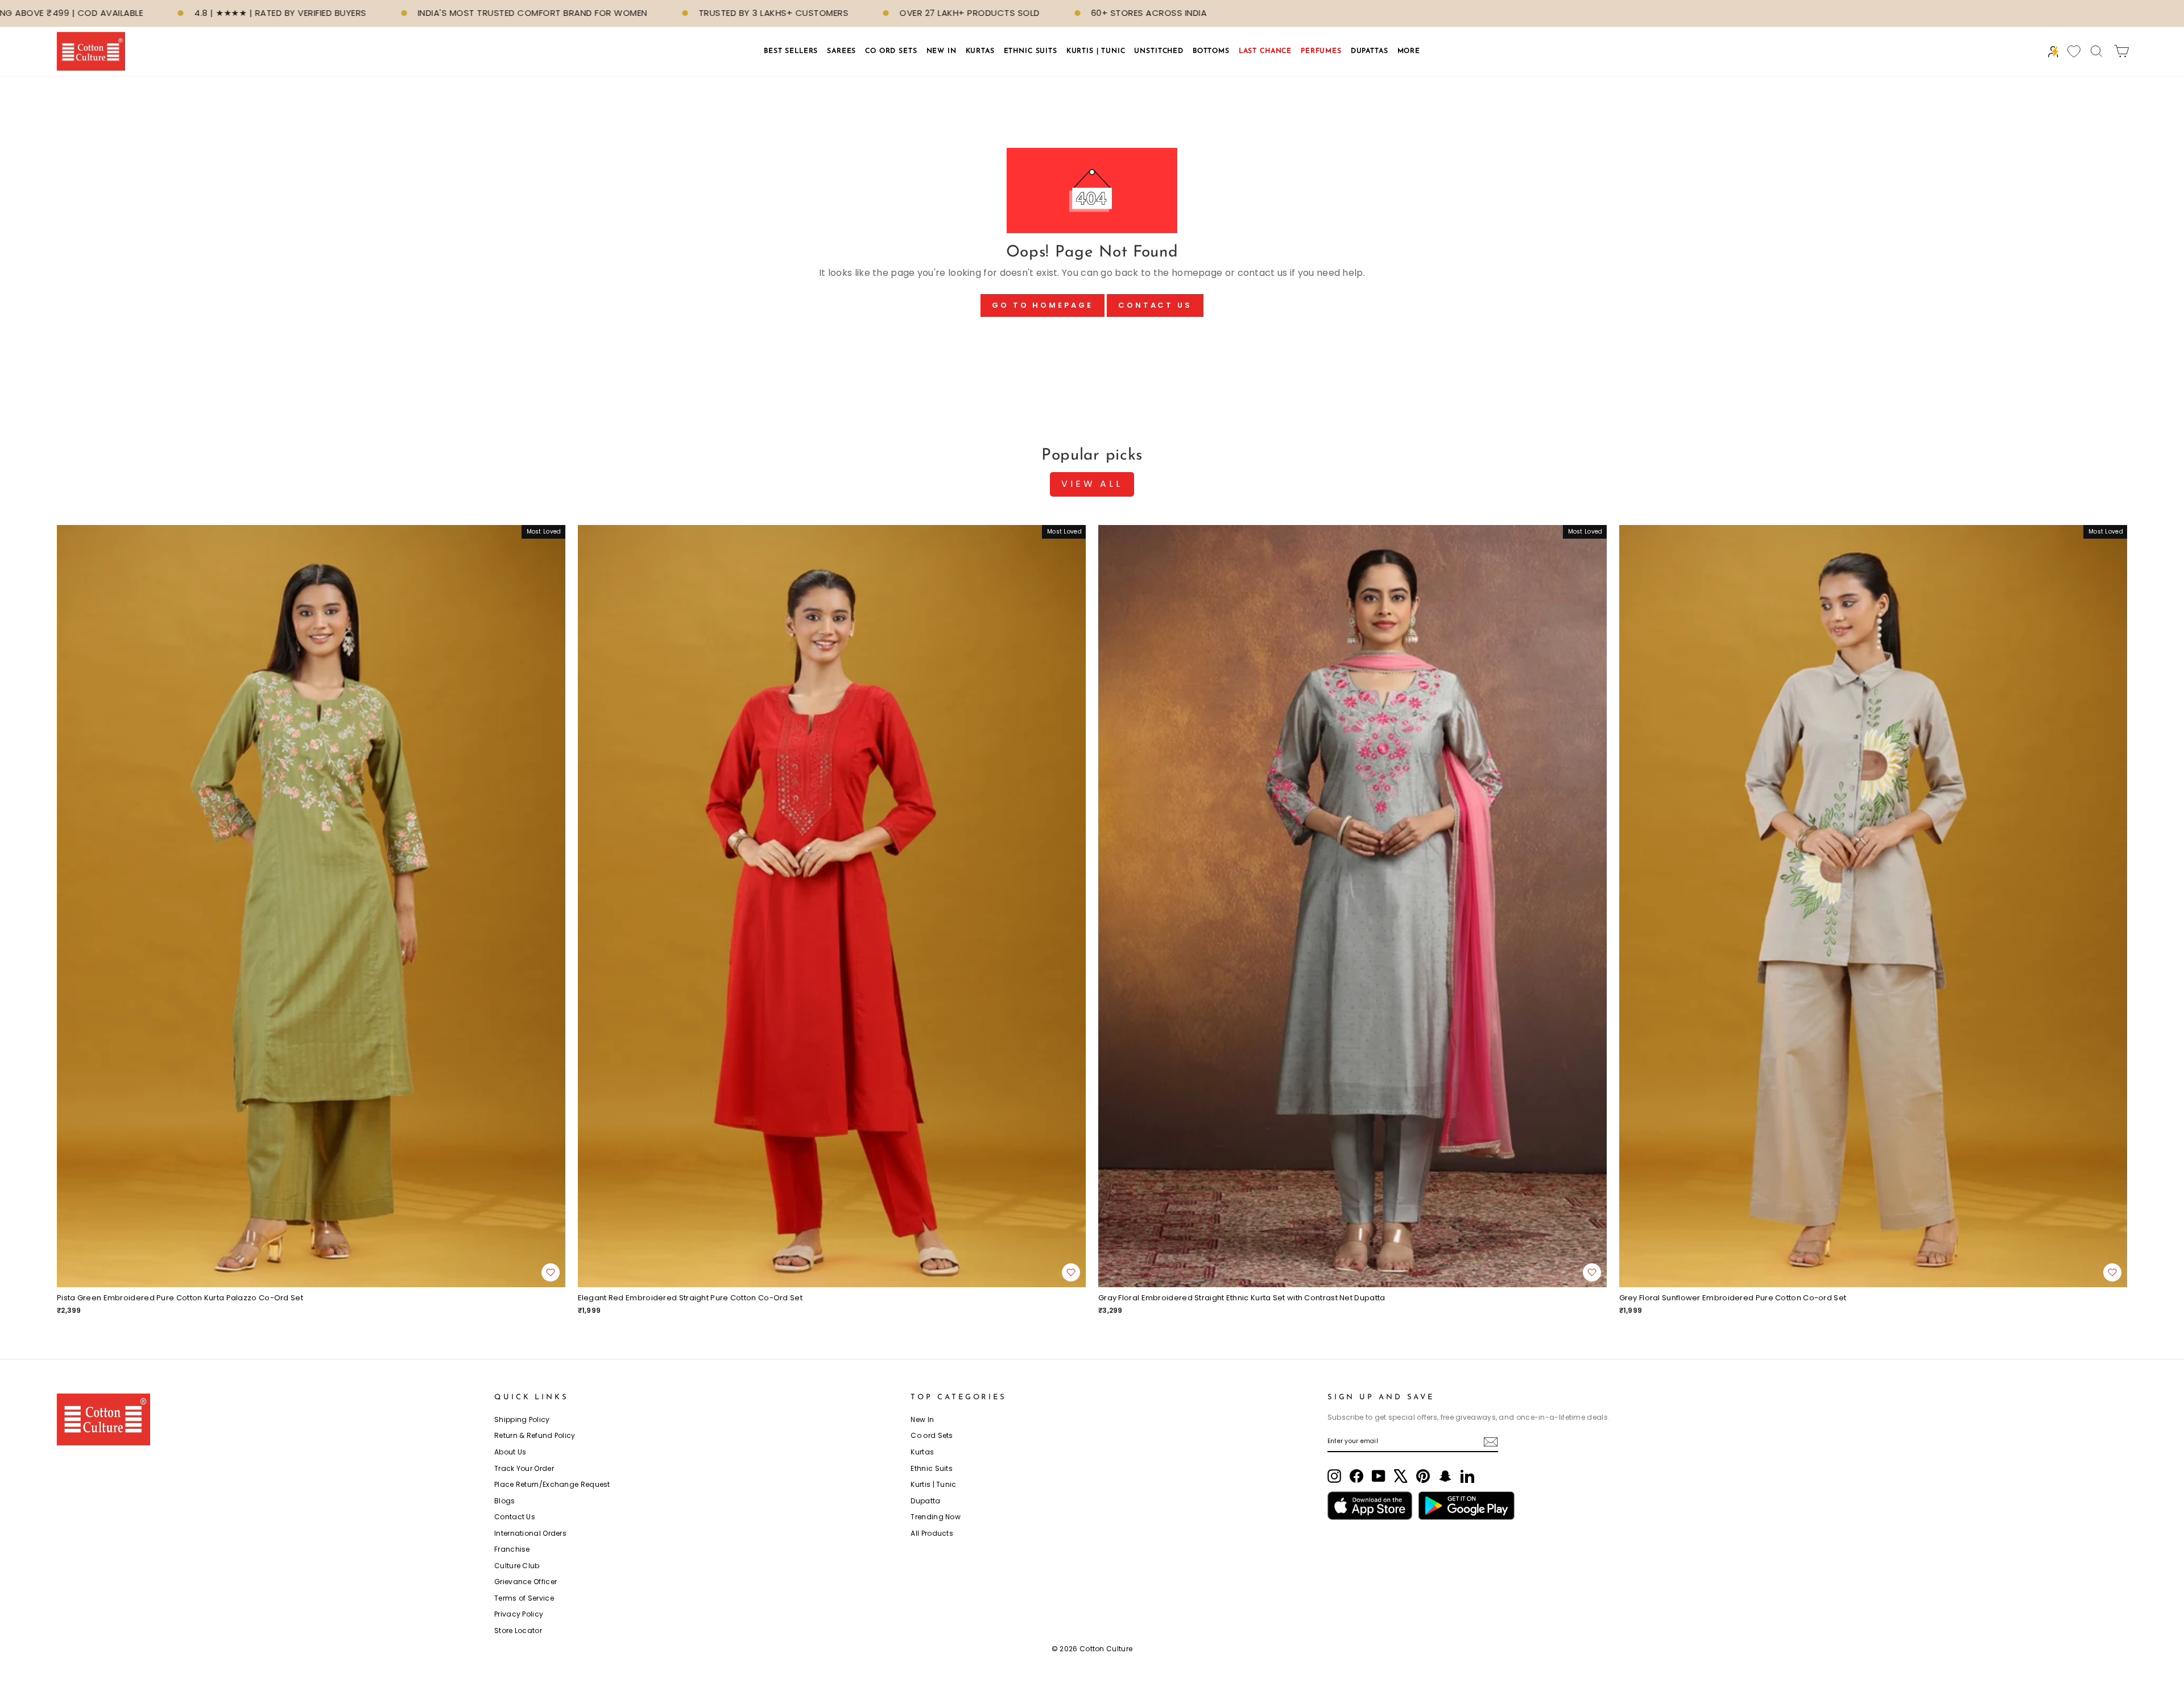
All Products (932, 1533)
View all (1092, 484)
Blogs (505, 1501)
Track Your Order (524, 1468)
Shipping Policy (522, 1419)
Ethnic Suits (932, 1468)
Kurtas (922, 1452)
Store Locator (518, 1630)
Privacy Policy (519, 1614)
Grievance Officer (526, 1582)
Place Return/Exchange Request (552, 1484)
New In (922, 1419)
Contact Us (1155, 305)
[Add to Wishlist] (551, 1272)
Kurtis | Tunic (933, 1484)
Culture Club (517, 1566)
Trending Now (936, 1517)
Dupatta (925, 1501)
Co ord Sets (932, 1435)
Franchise (512, 1549)
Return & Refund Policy (535, 1435)
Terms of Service (524, 1598)
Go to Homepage (1043, 305)
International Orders (530, 1533)
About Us (510, 1452)
